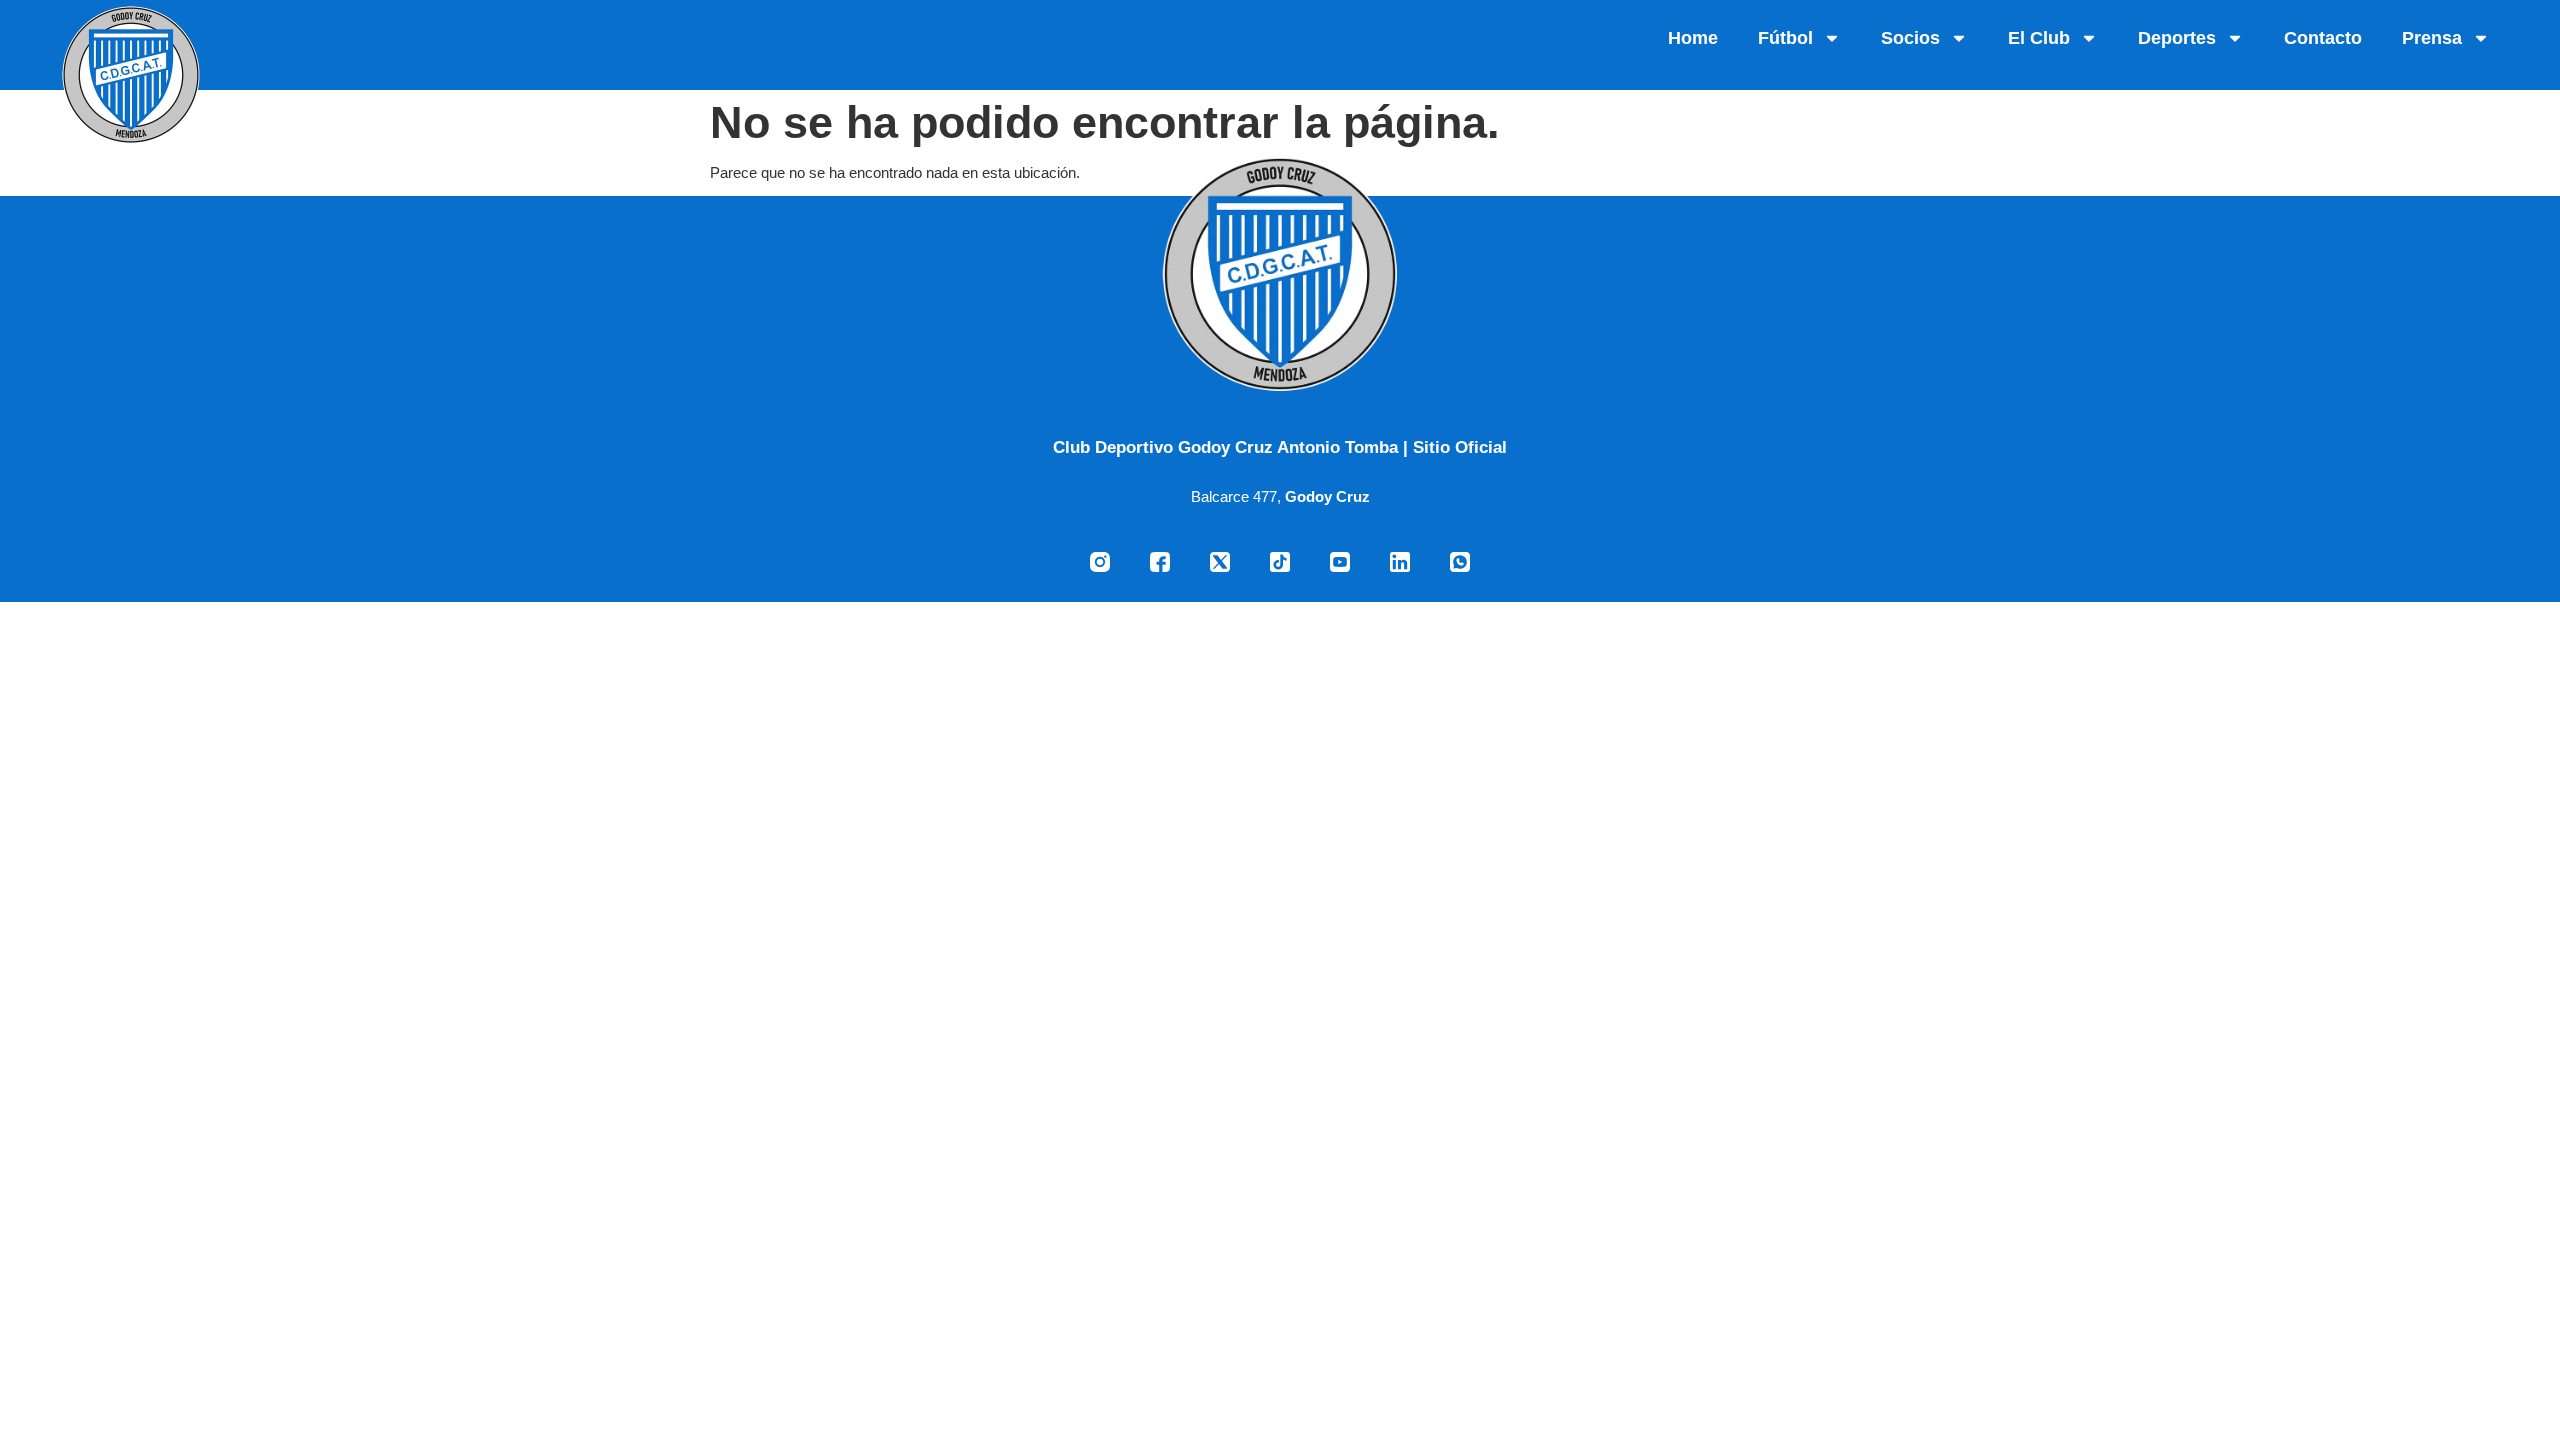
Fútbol (1785, 38)
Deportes (2177, 38)
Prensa (2432, 38)
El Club (2039, 38)
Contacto (2323, 38)
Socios (1910, 38)
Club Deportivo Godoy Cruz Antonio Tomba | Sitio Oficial (1280, 447)
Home (1693, 38)
